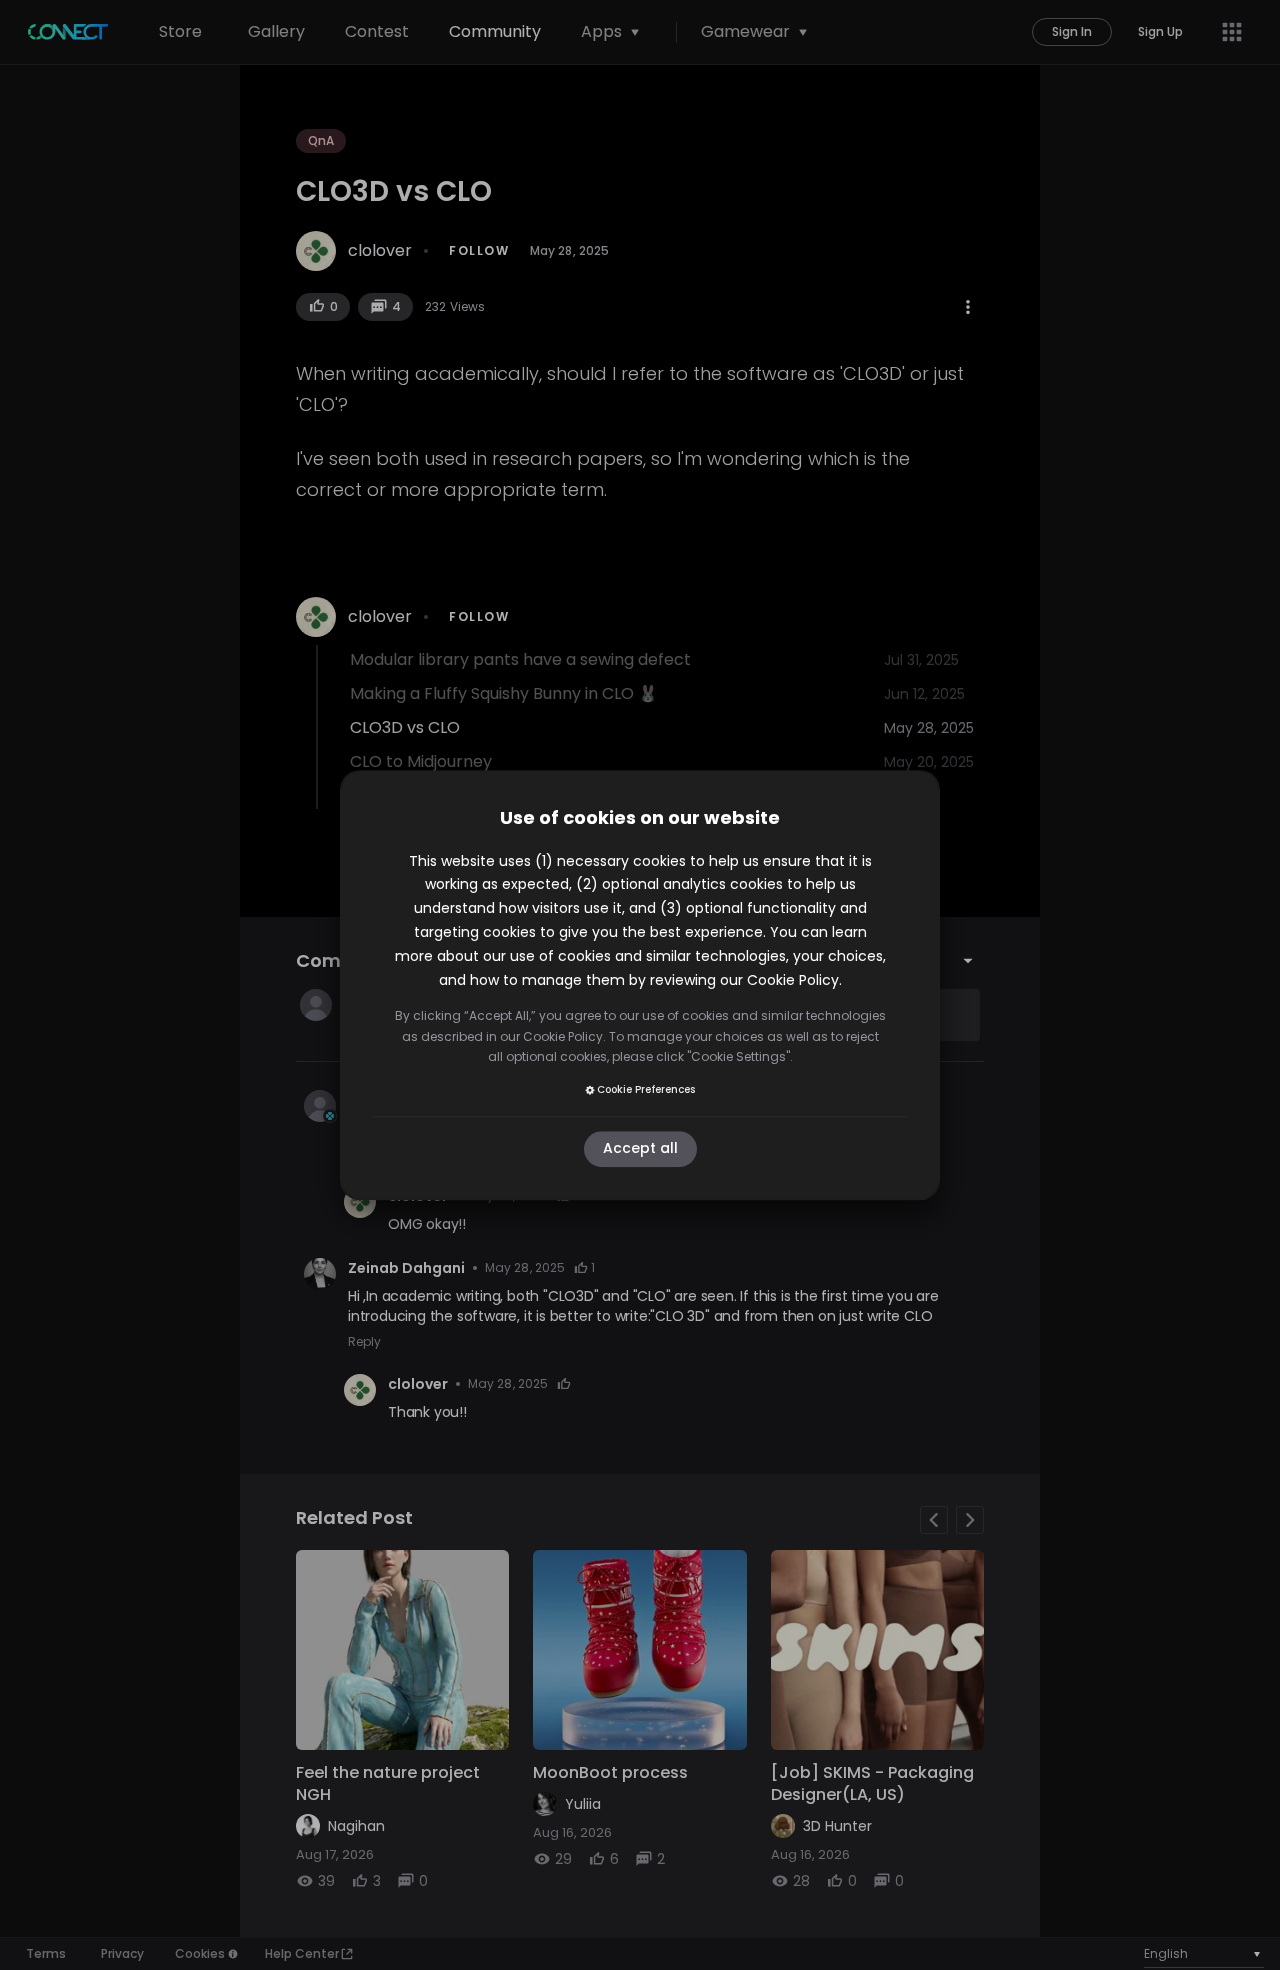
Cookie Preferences (646, 1089)
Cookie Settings (738, 1056)
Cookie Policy (793, 980)
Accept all (640, 1149)
